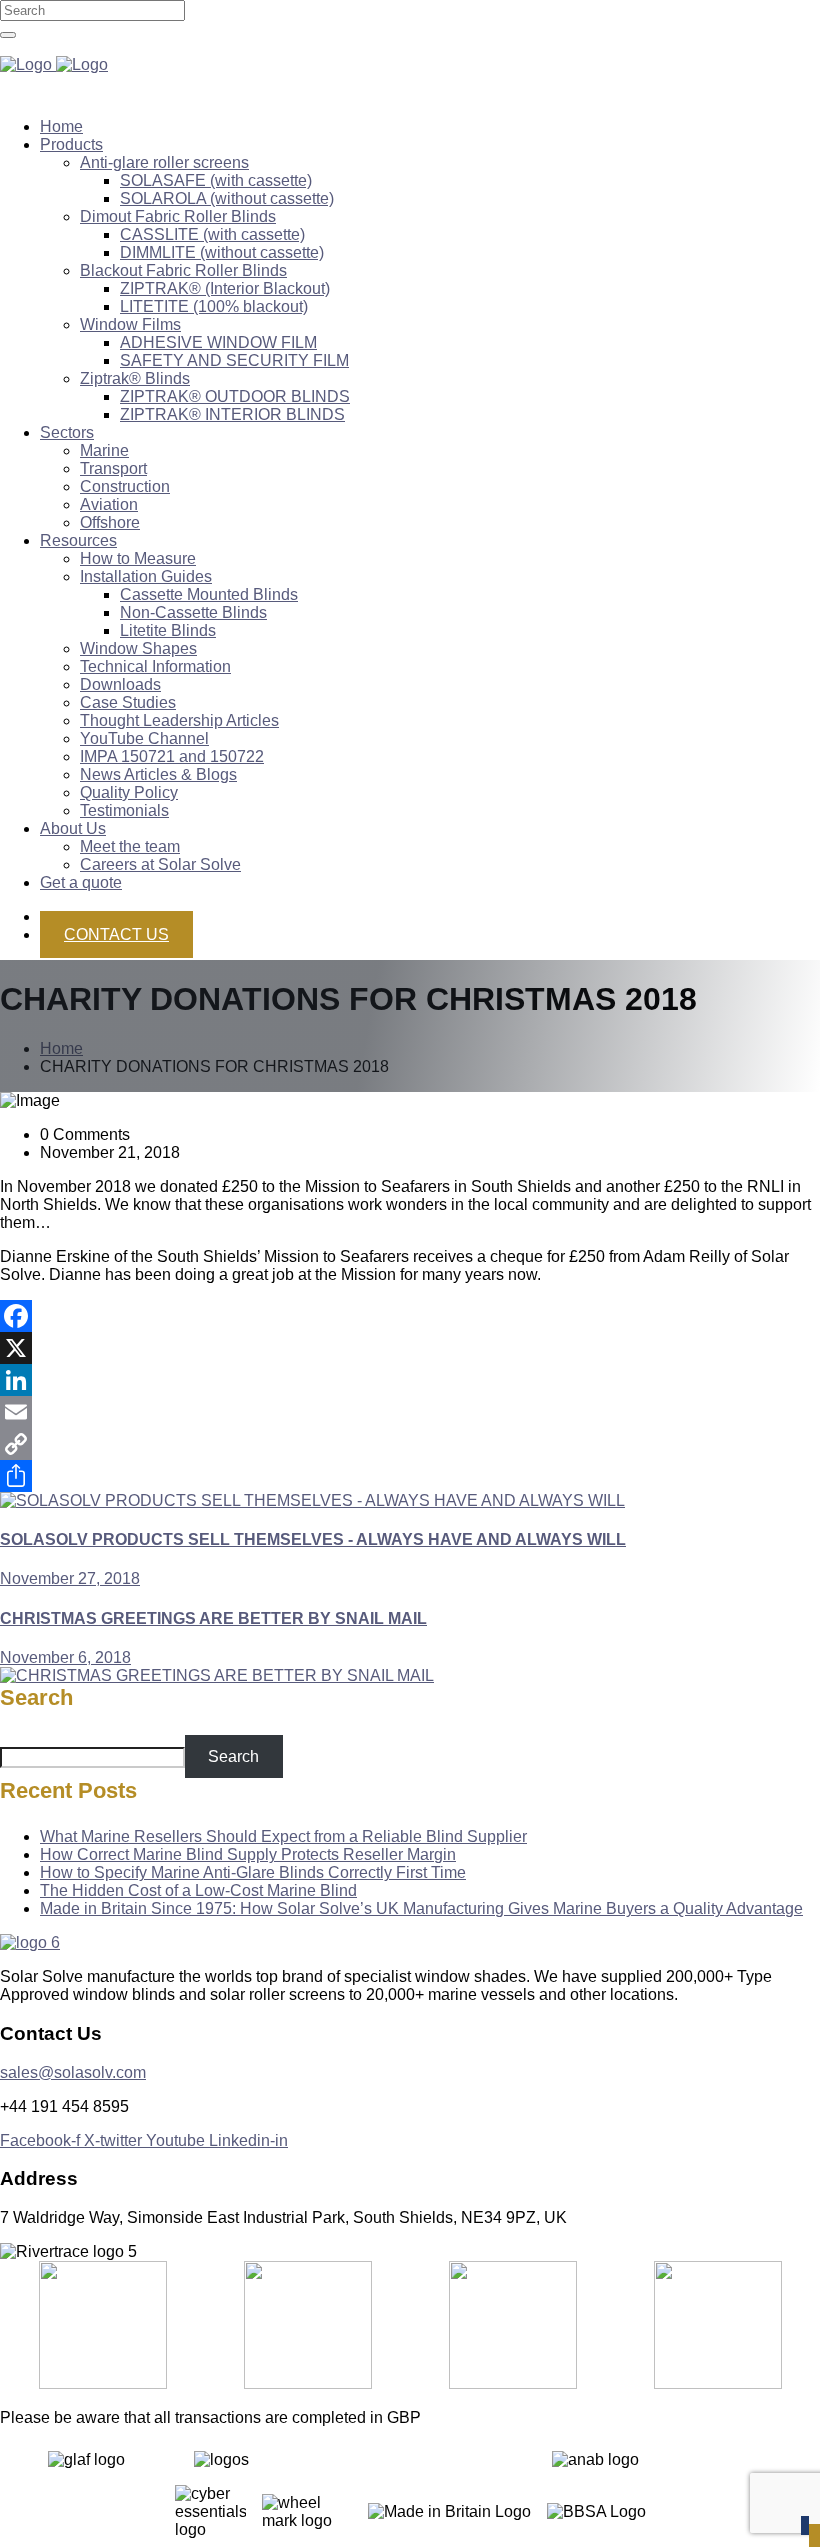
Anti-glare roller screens (164, 162)
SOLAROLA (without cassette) (227, 198)
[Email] (410, 1412)
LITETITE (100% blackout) (214, 306)
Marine (104, 450)
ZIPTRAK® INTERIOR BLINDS (232, 414)
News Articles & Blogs (158, 774)
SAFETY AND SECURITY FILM (234, 360)
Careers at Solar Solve (160, 864)
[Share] (410, 1476)
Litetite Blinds (168, 630)
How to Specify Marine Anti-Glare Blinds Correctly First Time (253, 1872)
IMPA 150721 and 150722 (172, 756)
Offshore (110, 522)
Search (36, 1697)
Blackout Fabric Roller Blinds (183, 270)
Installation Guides (146, 576)
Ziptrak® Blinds (135, 378)
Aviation (109, 504)
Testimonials (124, 810)
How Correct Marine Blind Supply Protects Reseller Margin (248, 1854)
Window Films (130, 324)
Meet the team (130, 846)
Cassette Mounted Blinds (209, 594)
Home (61, 126)
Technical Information (155, 666)
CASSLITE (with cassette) (212, 234)
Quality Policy (129, 792)
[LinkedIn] (410, 1380)
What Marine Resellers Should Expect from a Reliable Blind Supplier (283, 1836)
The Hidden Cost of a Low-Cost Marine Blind (198, 1890)
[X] (410, 1348)
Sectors (67, 432)
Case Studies (128, 702)
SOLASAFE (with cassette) (216, 180)
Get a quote (81, 882)
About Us (73, 828)
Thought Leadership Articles (179, 720)
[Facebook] (410, 1316)
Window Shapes (138, 648)
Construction (125, 486)
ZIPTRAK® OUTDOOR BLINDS (235, 396)
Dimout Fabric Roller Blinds (178, 216)
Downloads (120, 684)
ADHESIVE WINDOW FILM (218, 342)
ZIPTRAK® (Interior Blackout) (225, 288)
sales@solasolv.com (73, 2072)
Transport (113, 468)
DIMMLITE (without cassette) (222, 252)
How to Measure (138, 558)
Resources (78, 540)
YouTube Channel (144, 738)
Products (71, 144)
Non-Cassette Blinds (193, 612)
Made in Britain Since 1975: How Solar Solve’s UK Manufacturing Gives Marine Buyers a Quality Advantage (421, 1908)
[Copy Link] (410, 1444)
